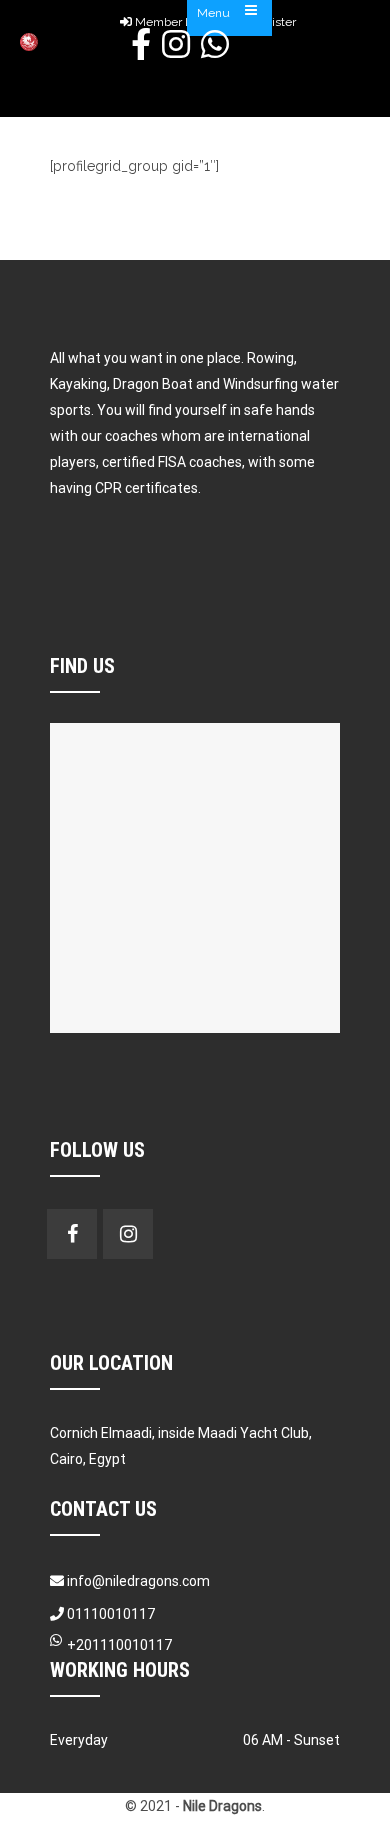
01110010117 (109, 1614)
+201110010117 (119, 1645)
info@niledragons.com (138, 1581)
